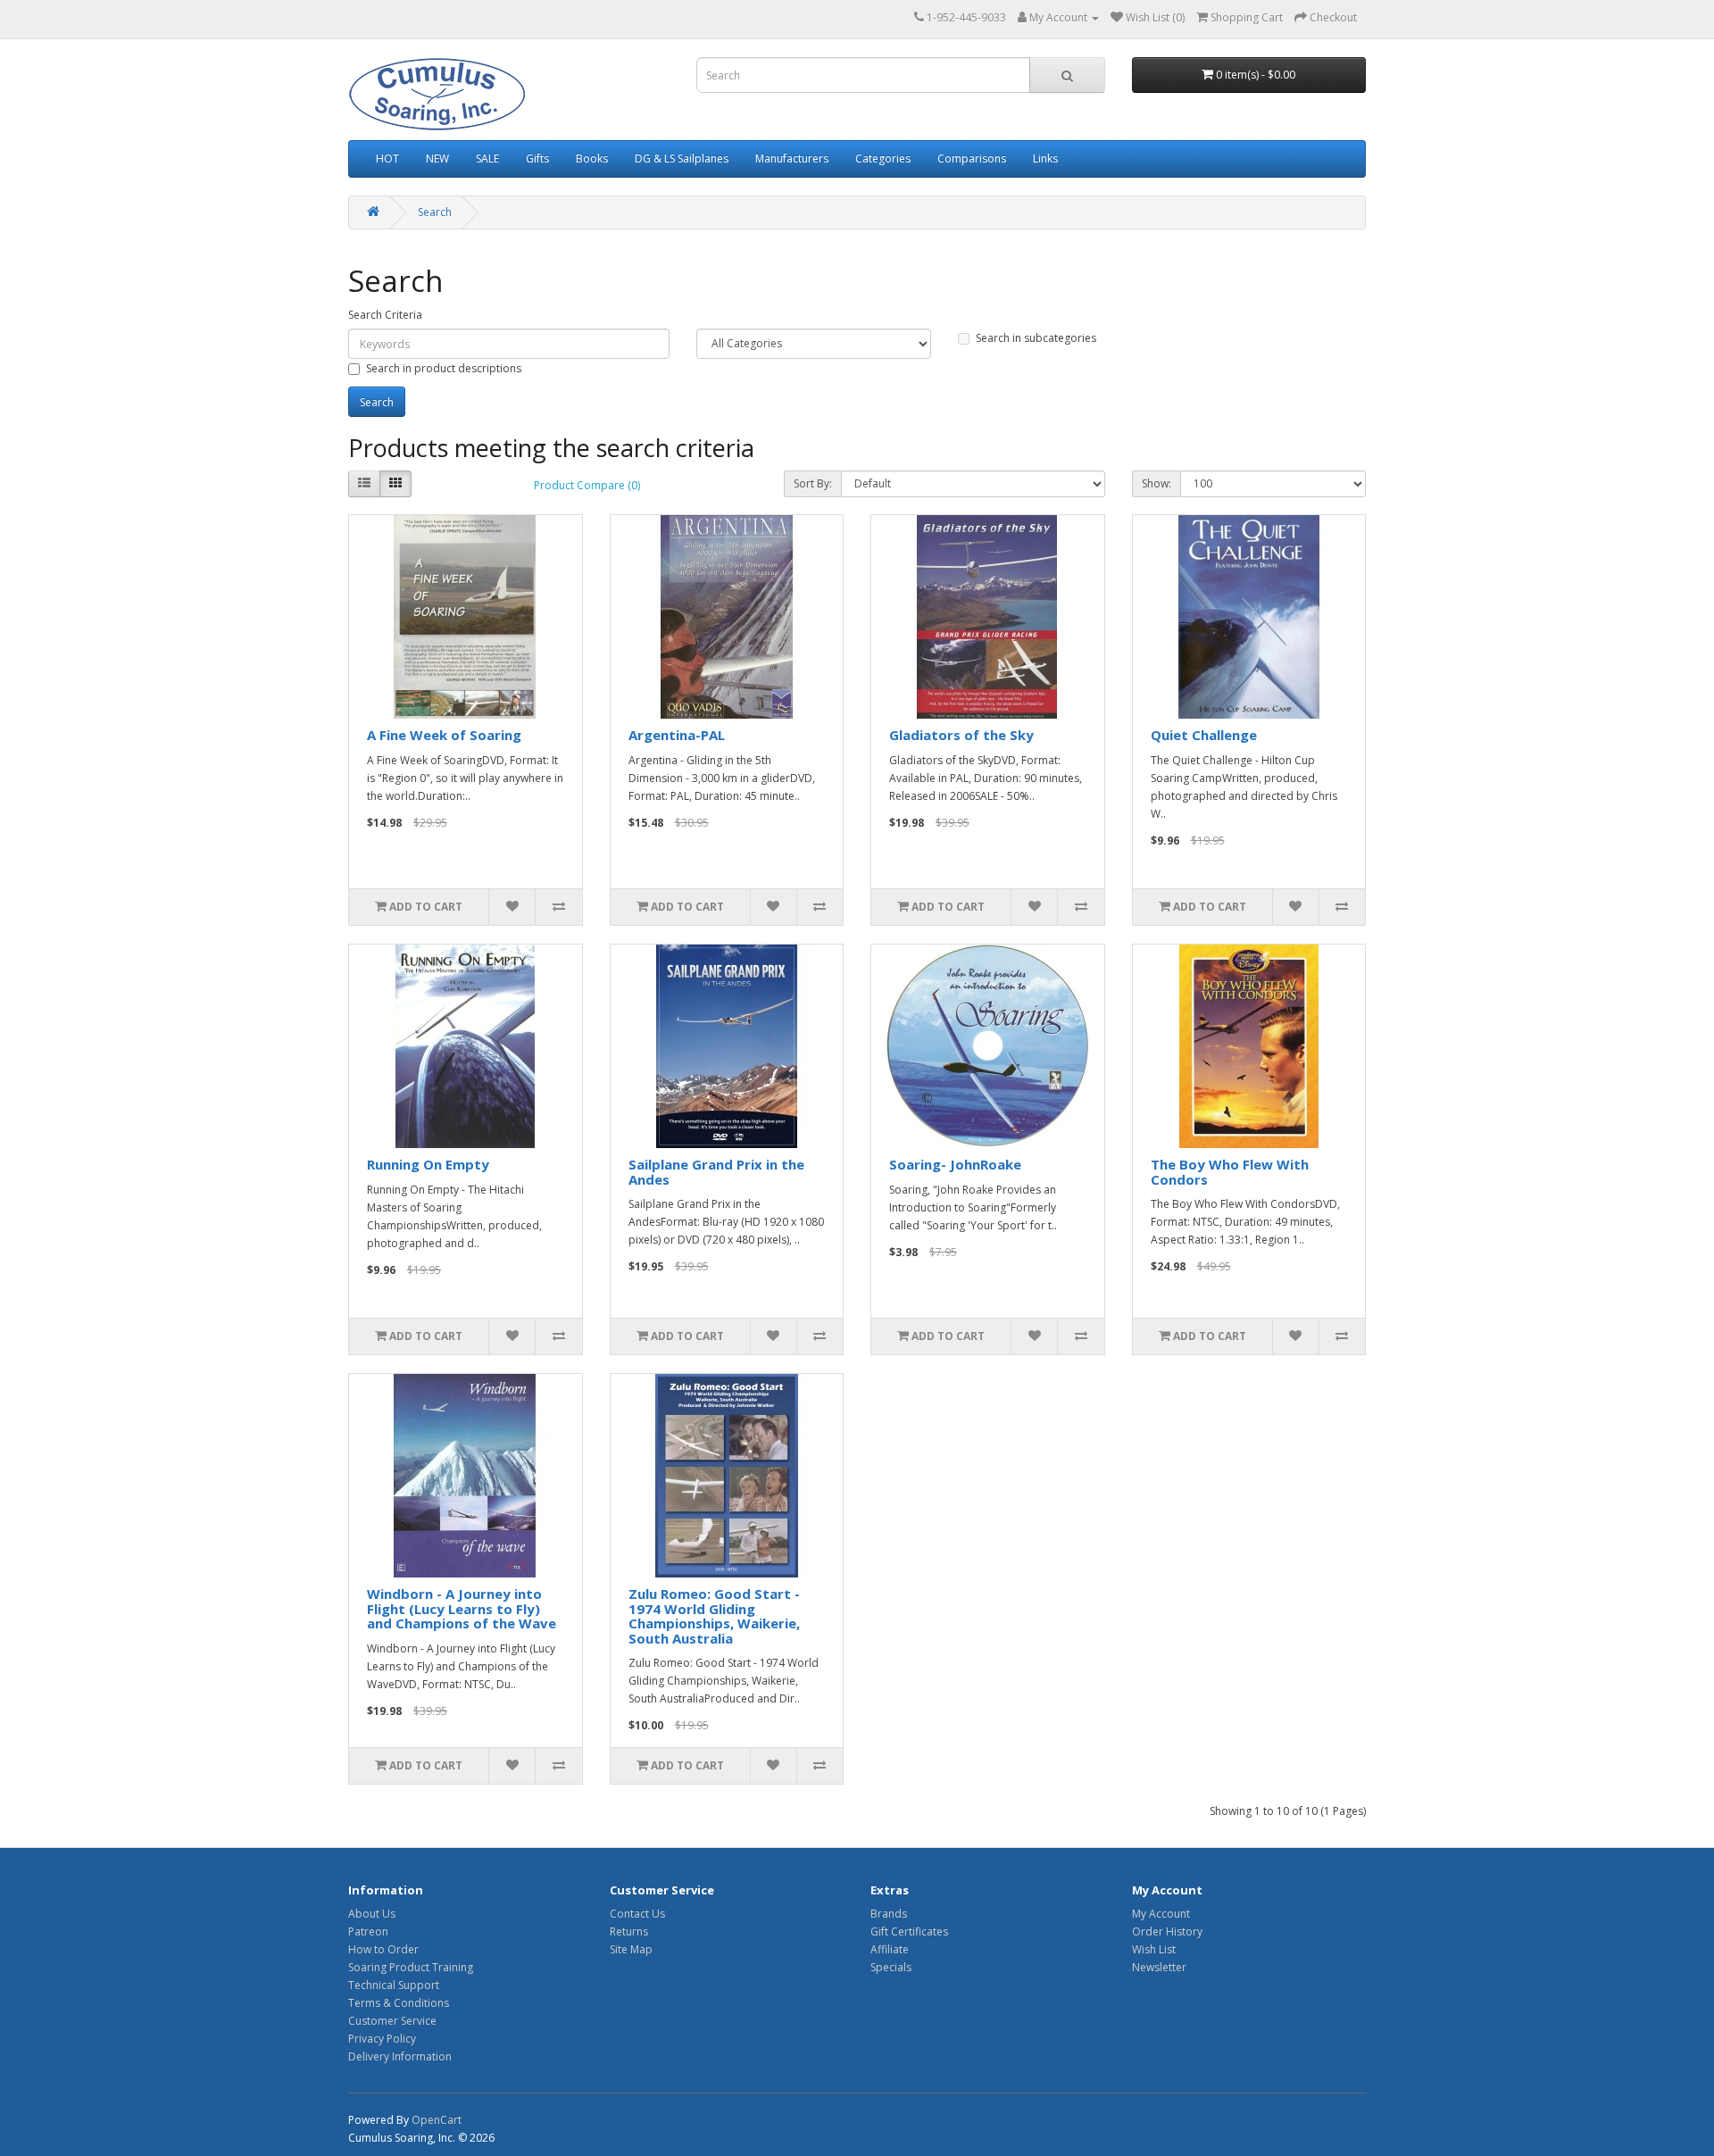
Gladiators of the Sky (961, 735)
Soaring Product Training (411, 1967)
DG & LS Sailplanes (682, 158)
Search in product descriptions (444, 368)
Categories (883, 158)
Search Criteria (385, 315)
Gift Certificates (909, 1931)
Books (592, 158)
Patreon (368, 1931)
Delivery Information (400, 2056)
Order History (1167, 1931)
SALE (487, 158)
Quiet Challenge (1204, 735)
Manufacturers (792, 158)
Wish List (1154, 1949)
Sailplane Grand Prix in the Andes (716, 1172)
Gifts (537, 158)
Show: (1157, 483)
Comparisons (972, 158)
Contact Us (637, 1914)
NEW (437, 158)
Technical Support (394, 1985)
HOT (387, 158)
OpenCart (437, 2120)
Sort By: (813, 483)
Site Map (631, 1949)
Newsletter (1159, 1967)
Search (435, 212)
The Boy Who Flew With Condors (1230, 1172)
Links (1045, 158)
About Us (372, 1914)
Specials (891, 1967)
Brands (889, 1914)
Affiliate (890, 1949)
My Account (1161, 1914)
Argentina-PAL (677, 735)
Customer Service (392, 2021)
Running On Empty (428, 1164)
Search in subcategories (1036, 338)
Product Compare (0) (587, 485)
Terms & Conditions (399, 2003)
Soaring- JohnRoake (955, 1164)
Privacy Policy (382, 2039)
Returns (629, 1931)
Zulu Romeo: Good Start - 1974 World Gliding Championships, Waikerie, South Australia (714, 1616)
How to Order (383, 1949)
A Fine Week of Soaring (444, 735)
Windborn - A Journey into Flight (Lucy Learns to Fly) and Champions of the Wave (462, 1608)
